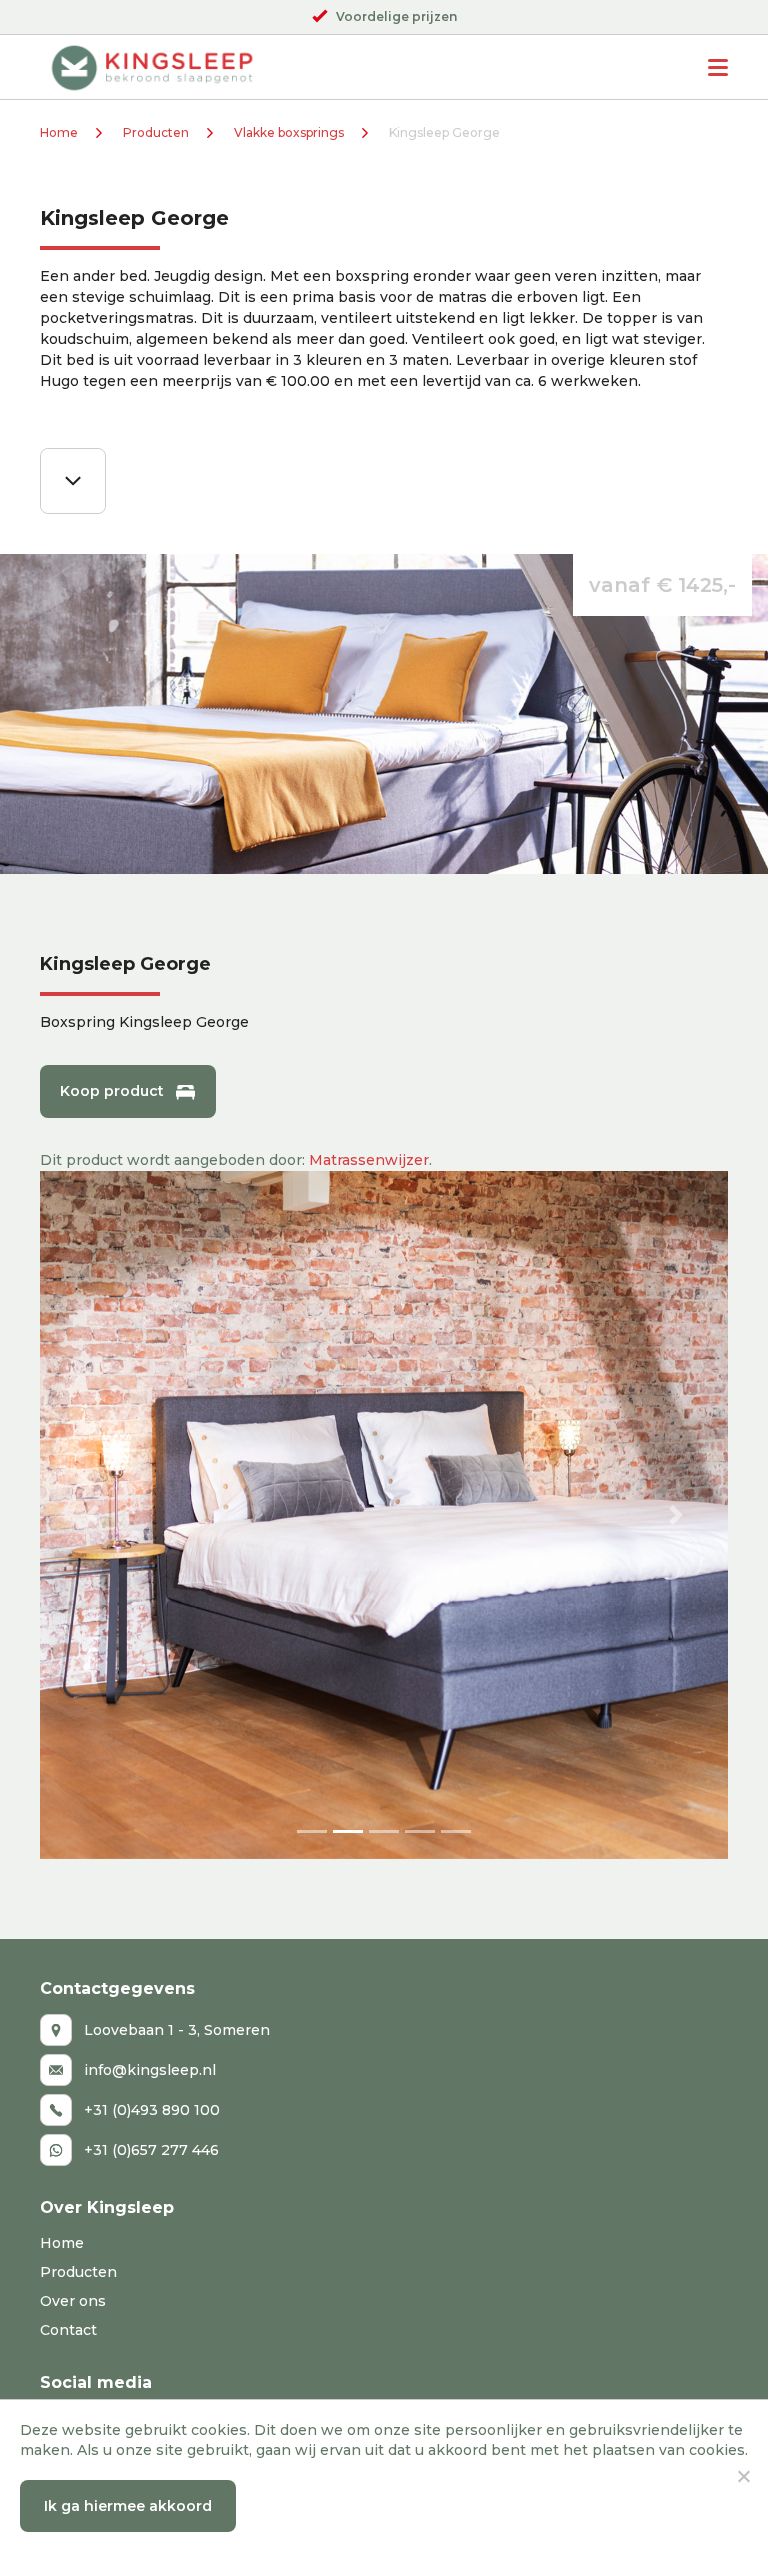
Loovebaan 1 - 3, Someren (177, 2030)
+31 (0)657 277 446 (151, 2150)
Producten (156, 132)
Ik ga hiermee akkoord (128, 2506)
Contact (68, 2330)
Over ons (73, 2301)
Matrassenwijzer (369, 1160)
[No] (743, 2476)
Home (59, 132)
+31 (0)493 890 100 (152, 2110)
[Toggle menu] (718, 67)
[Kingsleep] (152, 67)
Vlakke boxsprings (289, 132)
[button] (91, 1515)
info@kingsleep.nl (150, 2070)
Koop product (112, 1091)
